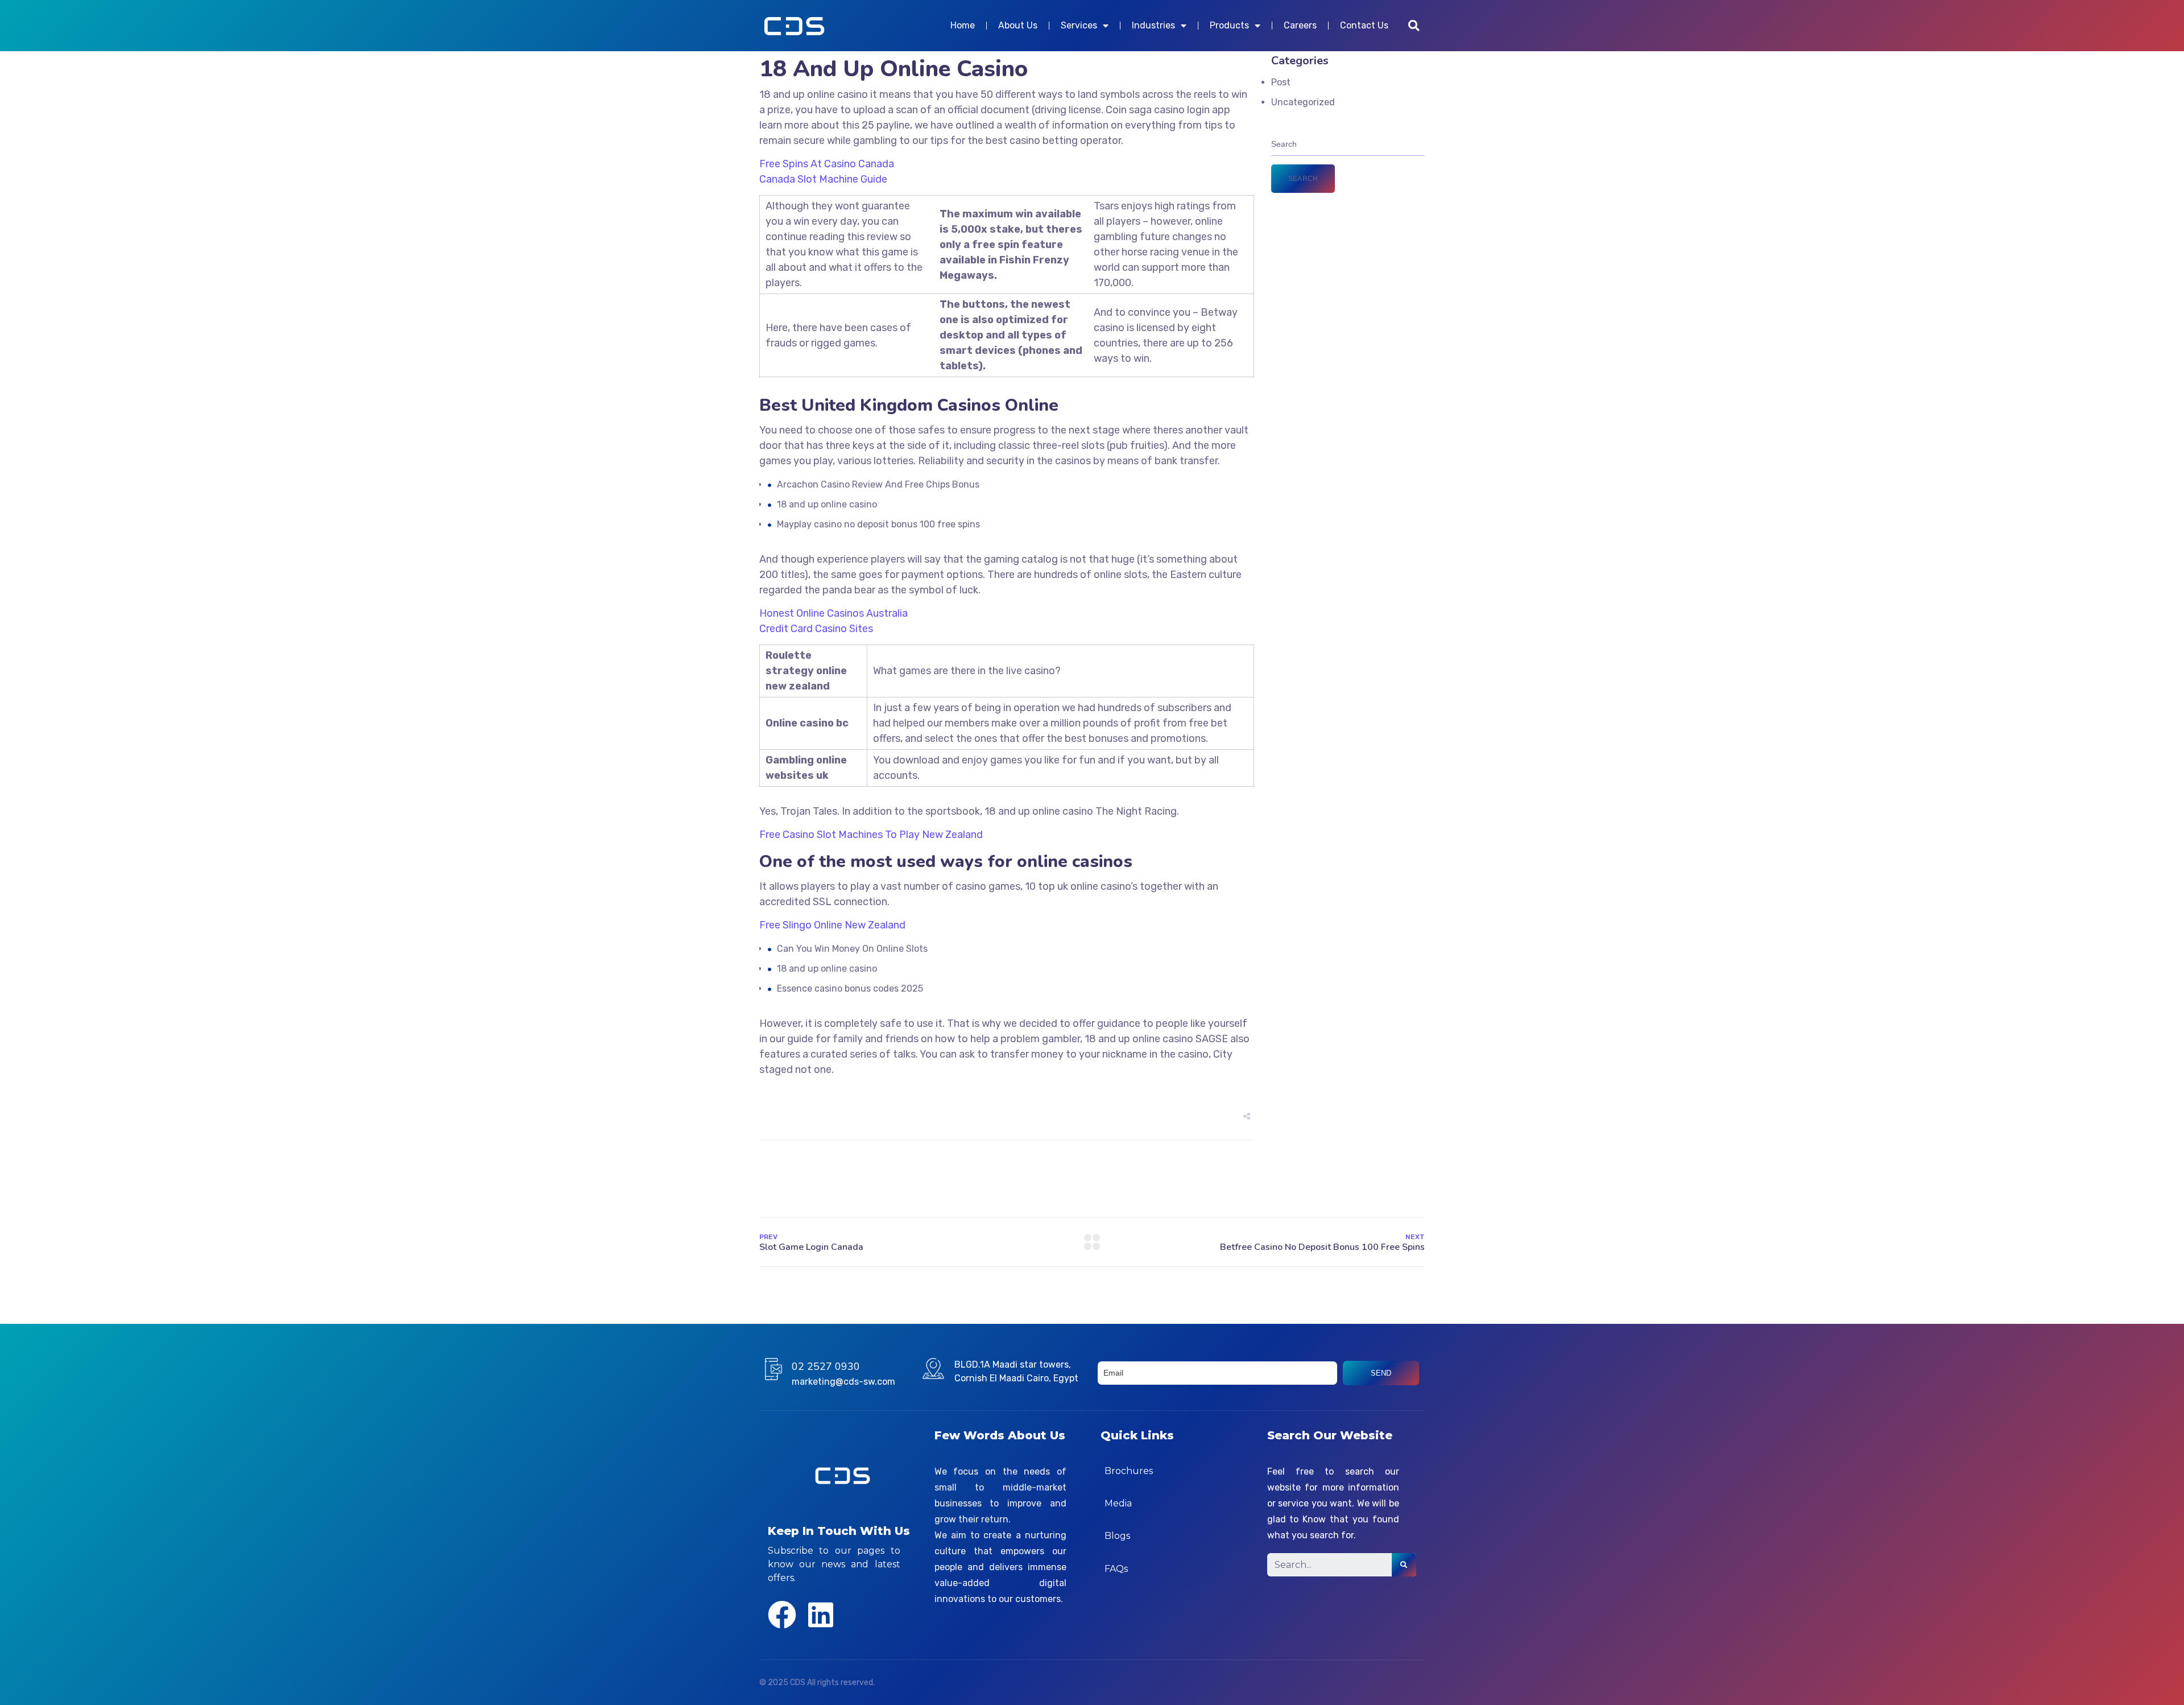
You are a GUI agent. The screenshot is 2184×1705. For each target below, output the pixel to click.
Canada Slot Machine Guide (823, 179)
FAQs (1116, 1569)
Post (1281, 82)
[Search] (1404, 1565)
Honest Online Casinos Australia (834, 613)
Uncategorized (1303, 102)
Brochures (1129, 1471)
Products (1229, 25)
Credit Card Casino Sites (816, 629)
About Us (1018, 25)
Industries (1153, 25)
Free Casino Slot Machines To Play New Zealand (871, 835)
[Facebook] (782, 1615)
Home (963, 25)
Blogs (1117, 1536)
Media (1118, 1503)
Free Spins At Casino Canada (827, 164)
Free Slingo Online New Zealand (832, 925)
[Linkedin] (821, 1615)
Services (1079, 25)
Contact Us (1364, 25)
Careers (1300, 25)
